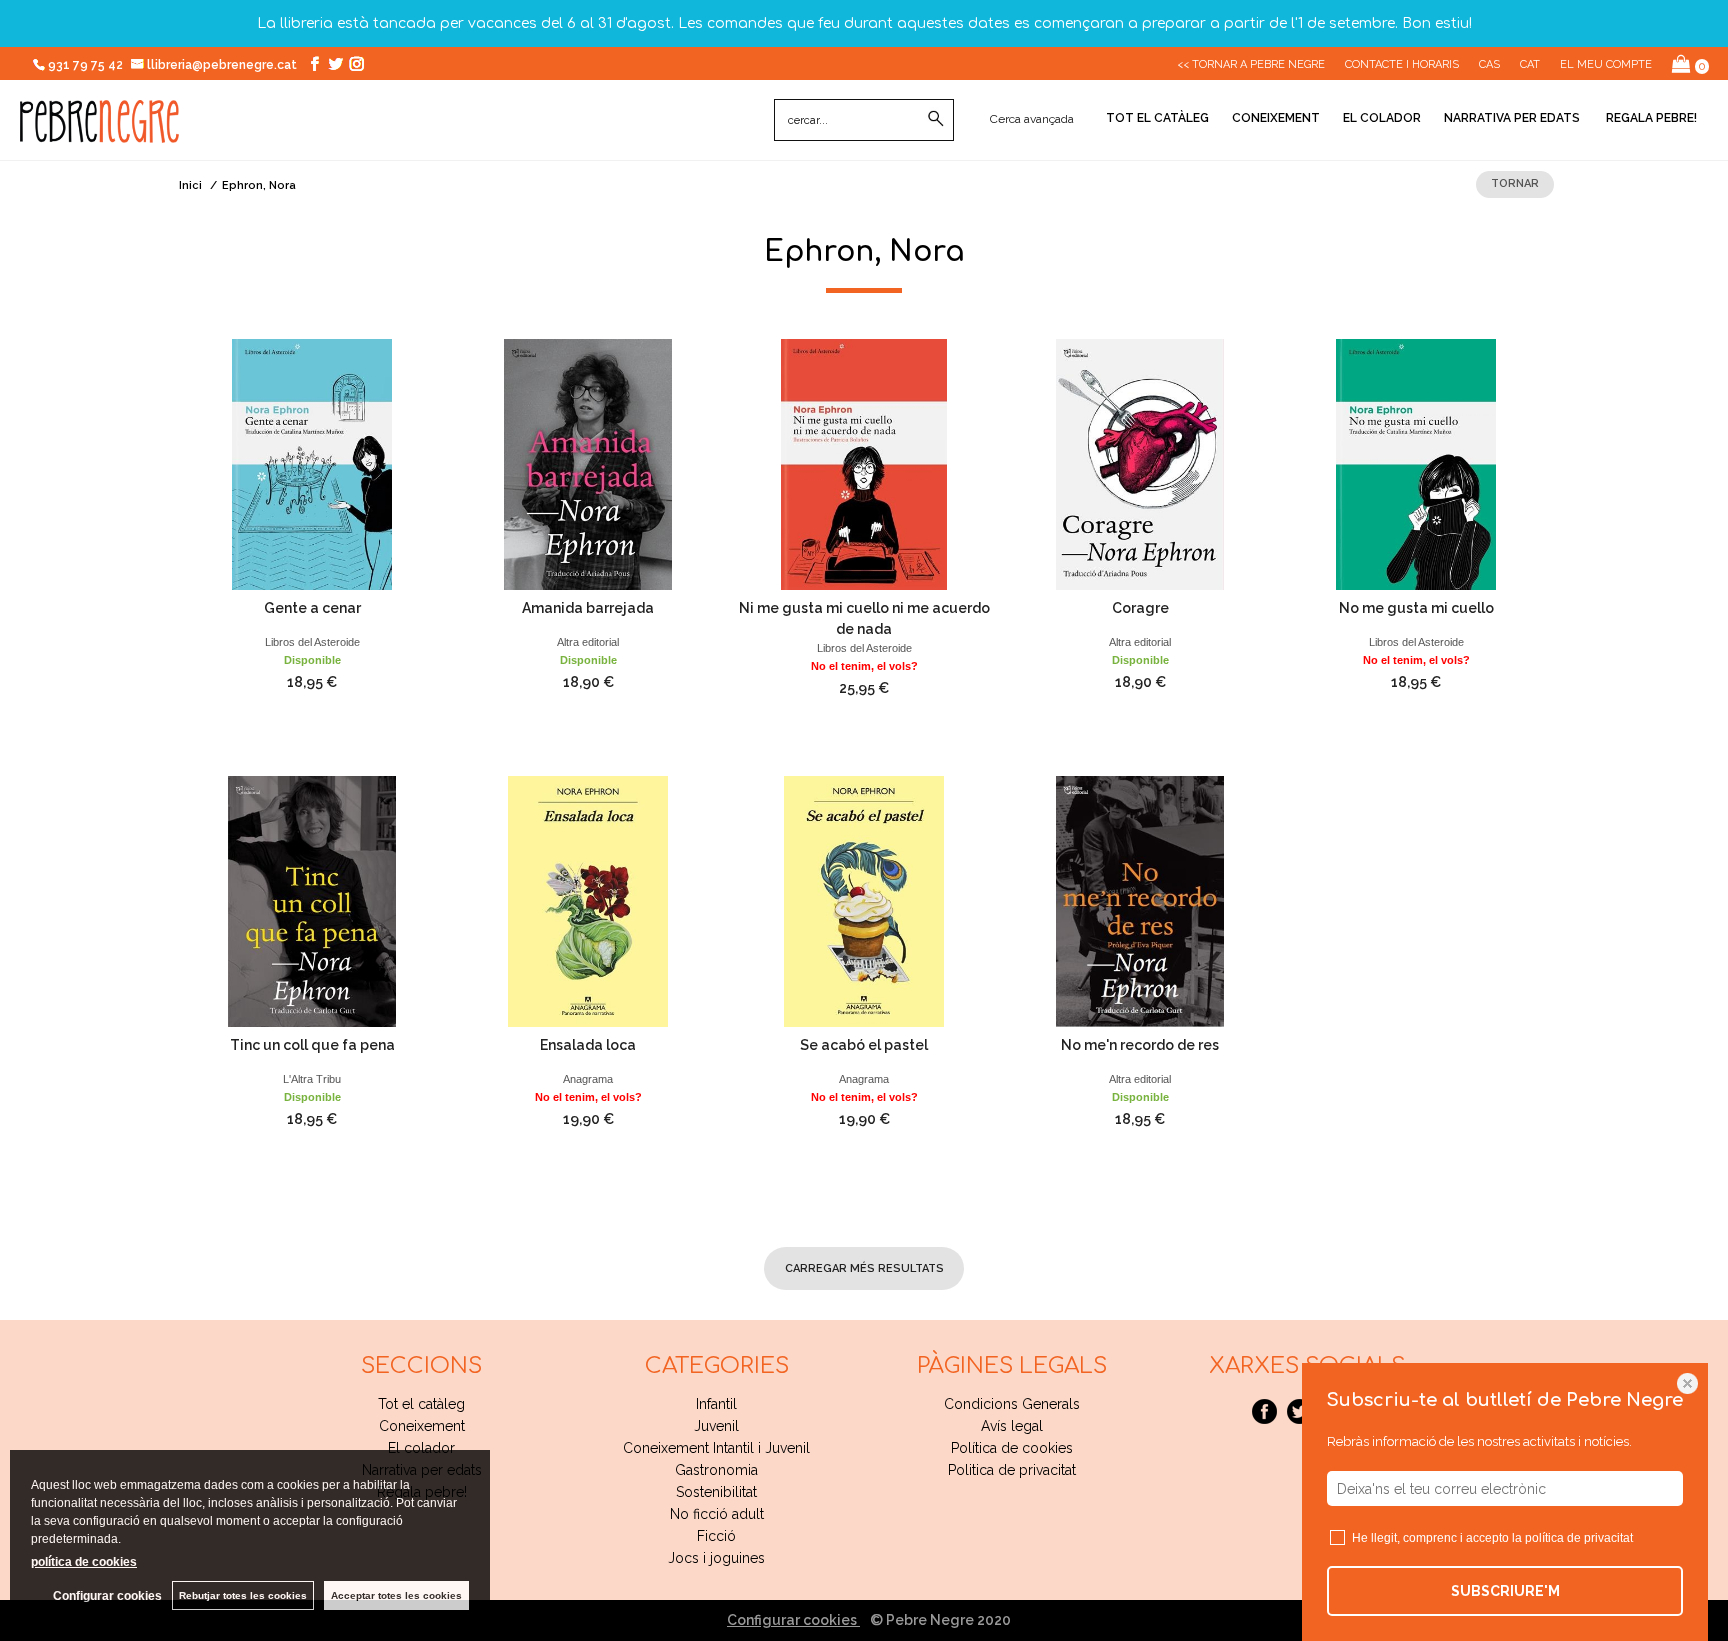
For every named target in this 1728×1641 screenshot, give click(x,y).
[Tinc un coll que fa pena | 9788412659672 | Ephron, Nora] (312, 901)
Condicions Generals (1012, 1404)
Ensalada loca (588, 1045)
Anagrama (588, 1079)
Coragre (1140, 608)
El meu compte (1606, 64)
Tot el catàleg (1157, 118)
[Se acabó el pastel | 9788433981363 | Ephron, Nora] (864, 901)
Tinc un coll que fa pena (312, 1045)
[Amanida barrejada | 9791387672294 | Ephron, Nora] (588, 464)
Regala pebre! (1650, 118)
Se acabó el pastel (864, 1045)
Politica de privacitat (1012, 1470)
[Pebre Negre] (99, 132)
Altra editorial (588, 642)
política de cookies (84, 1562)
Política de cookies (1012, 1448)
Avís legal (1012, 1426)
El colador (1382, 118)
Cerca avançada (1032, 119)
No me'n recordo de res (1140, 1045)
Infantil (716, 1404)
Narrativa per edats (1512, 118)
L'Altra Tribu (312, 1079)
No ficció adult (717, 1514)
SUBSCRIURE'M (1505, 1591)
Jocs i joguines (716, 1558)
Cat (1530, 64)
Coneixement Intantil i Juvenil (716, 1448)
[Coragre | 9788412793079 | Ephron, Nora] (1140, 464)
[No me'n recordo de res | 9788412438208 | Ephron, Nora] (1140, 901)
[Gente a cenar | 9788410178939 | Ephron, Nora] (312, 464)
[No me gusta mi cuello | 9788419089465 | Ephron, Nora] (1416, 464)
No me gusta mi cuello (1416, 608)
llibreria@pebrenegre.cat (223, 65)
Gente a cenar (312, 608)
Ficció (716, 1536)
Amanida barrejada (588, 608)
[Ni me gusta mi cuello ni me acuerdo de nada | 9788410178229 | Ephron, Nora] (864, 464)
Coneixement (1276, 118)
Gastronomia (716, 1470)
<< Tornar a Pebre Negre (1251, 64)
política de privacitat (1579, 1538)
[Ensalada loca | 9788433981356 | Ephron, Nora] (588, 901)
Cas (1489, 64)
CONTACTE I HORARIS (1402, 64)
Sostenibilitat (716, 1492)
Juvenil (716, 1426)
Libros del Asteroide (312, 642)
